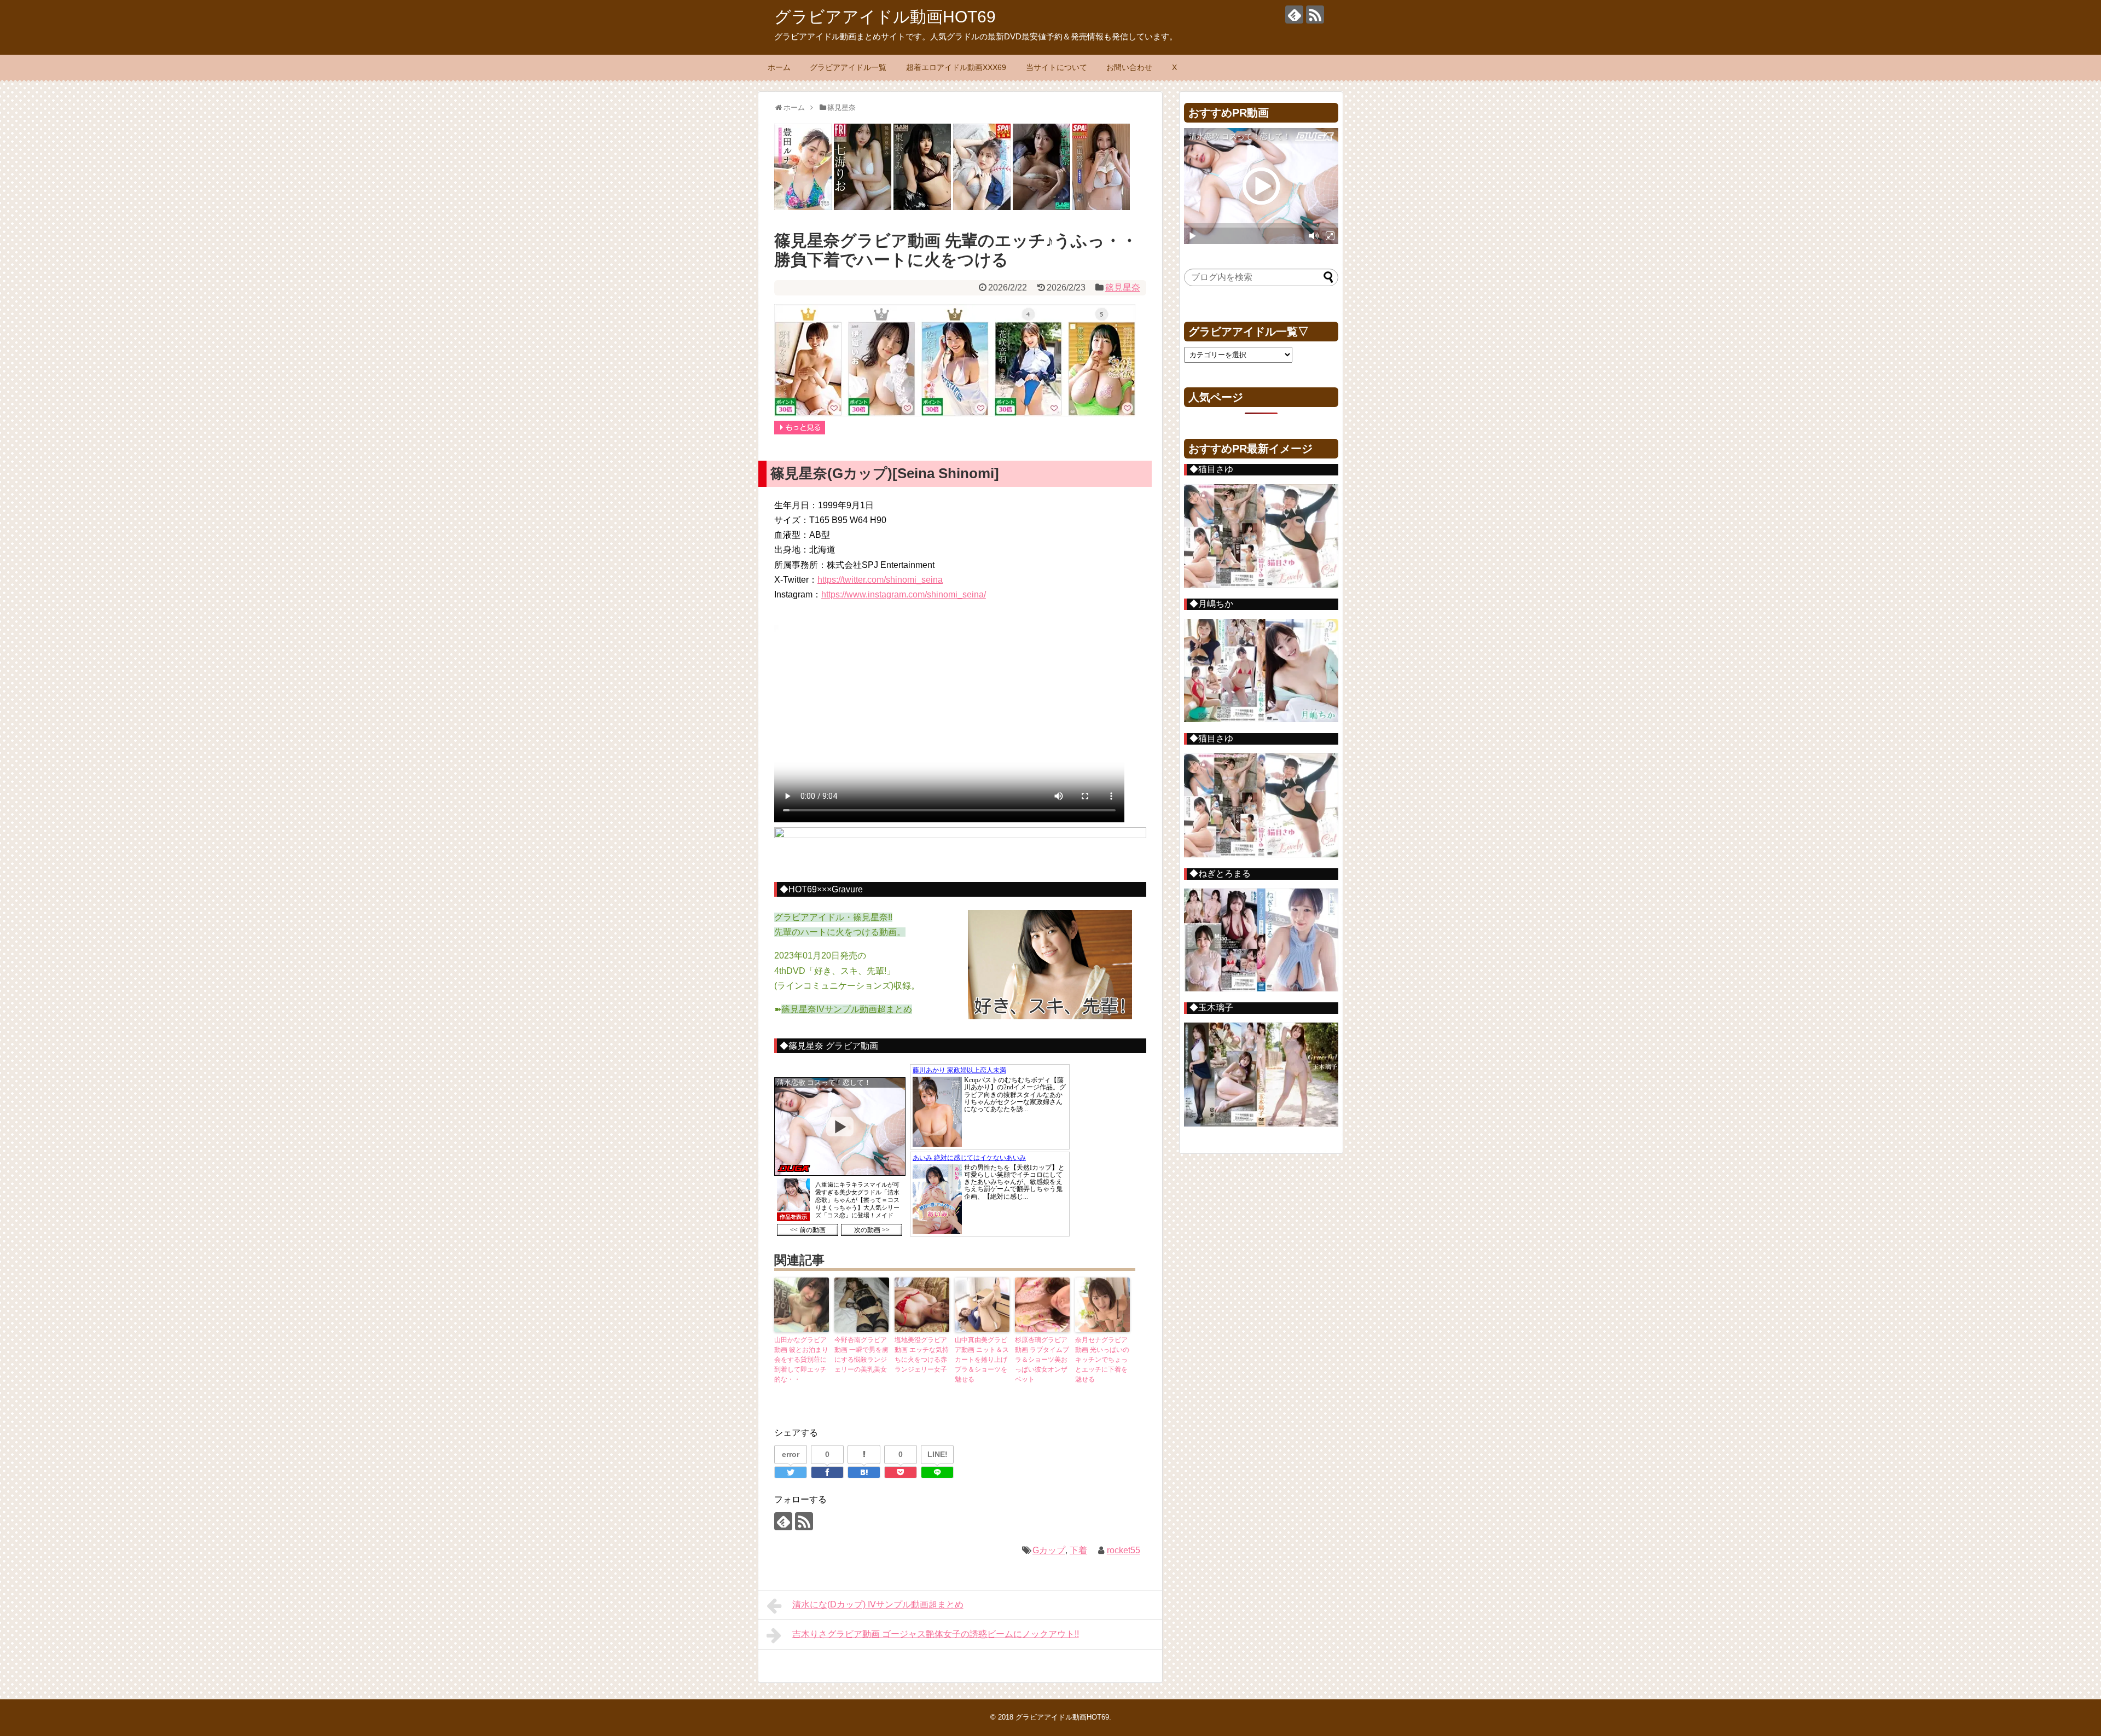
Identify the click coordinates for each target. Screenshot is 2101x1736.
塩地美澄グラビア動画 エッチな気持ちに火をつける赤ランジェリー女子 (922, 1355)
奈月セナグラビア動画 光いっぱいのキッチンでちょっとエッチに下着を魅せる (1102, 1360)
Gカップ (1049, 1550)
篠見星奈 (1123, 288)
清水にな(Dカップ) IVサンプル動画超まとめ (878, 1604)
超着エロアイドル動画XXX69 (956, 67)
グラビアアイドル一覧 (848, 67)
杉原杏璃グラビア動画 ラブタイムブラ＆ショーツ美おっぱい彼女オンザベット (1042, 1360)
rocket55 (1124, 1550)
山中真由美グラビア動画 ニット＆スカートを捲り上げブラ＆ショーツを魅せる (982, 1360)
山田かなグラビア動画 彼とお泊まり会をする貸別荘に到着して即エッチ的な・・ (801, 1360)
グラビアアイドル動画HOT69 (885, 17)
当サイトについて (1057, 67)
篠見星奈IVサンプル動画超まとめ (847, 1009)
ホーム (779, 67)
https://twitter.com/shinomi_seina (880, 580)
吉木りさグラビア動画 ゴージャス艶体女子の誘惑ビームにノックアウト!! (936, 1634)
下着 (1078, 1550)
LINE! (938, 1454)
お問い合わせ (1129, 67)
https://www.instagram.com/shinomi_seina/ (904, 594)
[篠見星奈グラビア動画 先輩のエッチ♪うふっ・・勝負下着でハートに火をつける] (864, 1472)
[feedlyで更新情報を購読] (1294, 14)
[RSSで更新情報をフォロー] (1315, 14)
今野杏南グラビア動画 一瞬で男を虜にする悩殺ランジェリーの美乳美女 (861, 1355)
